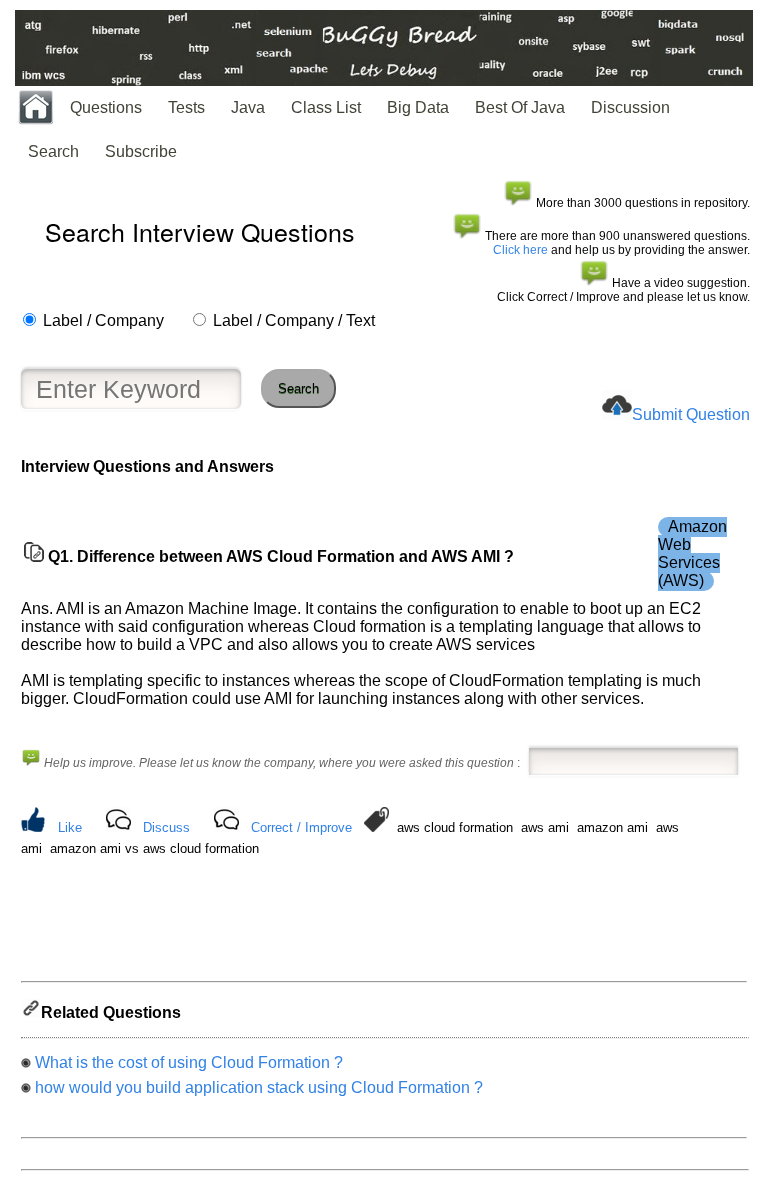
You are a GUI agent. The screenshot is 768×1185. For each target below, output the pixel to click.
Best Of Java (520, 107)
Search (53, 151)
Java (248, 107)
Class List (326, 107)
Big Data (418, 107)
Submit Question (691, 414)
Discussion (630, 107)
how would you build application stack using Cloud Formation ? (259, 1087)
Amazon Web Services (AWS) (692, 553)
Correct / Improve (301, 827)
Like (70, 827)
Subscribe (141, 151)
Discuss (166, 827)
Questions (106, 107)
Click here (520, 250)
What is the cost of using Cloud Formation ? (189, 1062)
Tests (186, 107)
